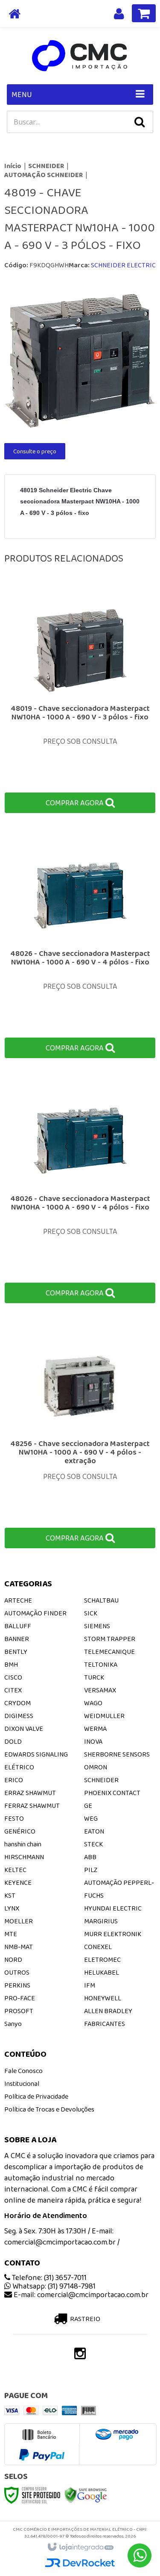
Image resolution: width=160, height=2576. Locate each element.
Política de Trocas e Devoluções (49, 2109)
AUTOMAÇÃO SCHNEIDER (44, 175)
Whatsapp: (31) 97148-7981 (53, 2286)
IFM (90, 1985)
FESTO (14, 1818)
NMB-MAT (19, 1947)
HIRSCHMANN (24, 1857)
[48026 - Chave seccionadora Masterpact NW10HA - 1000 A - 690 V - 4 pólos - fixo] (80, 947)
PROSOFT (19, 2011)
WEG (91, 1818)
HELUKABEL (102, 1972)
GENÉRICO (20, 1831)
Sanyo (13, 2024)
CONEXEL (98, 1947)
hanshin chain (23, 1844)
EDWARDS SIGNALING (36, 1754)
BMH (11, 1664)
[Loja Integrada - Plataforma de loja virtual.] (80, 2547)
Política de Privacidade (36, 2096)
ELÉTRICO (19, 1767)
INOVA (93, 1741)
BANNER (17, 1639)
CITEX (13, 1690)
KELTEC (15, 1870)
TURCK (94, 1677)
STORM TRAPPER (110, 1639)
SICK (91, 1613)
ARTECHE (18, 1600)
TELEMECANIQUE (109, 1652)
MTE (11, 1934)
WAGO (93, 1703)
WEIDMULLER (104, 1716)
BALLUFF (18, 1626)
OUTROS (17, 1972)
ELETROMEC (102, 1959)
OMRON (96, 1767)
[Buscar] (140, 122)
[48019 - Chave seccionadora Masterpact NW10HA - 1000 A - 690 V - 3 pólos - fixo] (80, 702)
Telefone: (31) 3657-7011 (48, 2277)
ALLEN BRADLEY (108, 2011)
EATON (94, 1831)
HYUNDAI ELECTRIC (113, 1908)
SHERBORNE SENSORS (117, 1754)
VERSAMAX (100, 1690)
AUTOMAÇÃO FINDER (35, 1613)
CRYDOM (17, 1703)
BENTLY (16, 1652)
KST (10, 1895)
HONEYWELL (103, 1998)
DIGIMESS (19, 1716)
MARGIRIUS (101, 1921)
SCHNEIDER (46, 166)
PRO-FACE (20, 1998)
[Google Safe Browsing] (86, 2495)
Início (13, 166)
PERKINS (17, 1985)
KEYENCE (18, 1882)
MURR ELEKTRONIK (113, 1934)
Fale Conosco (23, 2071)
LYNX (12, 1908)
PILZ (91, 1870)
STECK (93, 1844)
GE (88, 1806)
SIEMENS (97, 1626)
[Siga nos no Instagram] (80, 2356)
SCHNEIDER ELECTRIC (123, 265)
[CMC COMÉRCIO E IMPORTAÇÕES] (80, 56)
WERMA (95, 1729)
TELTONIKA (101, 1664)
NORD (13, 1959)
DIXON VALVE (24, 1729)
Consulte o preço (35, 451)
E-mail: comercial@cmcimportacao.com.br (80, 2295)
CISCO (13, 1677)
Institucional (22, 2084)
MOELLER (19, 1921)
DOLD (13, 1741)
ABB (90, 1857)
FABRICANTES (105, 2024)
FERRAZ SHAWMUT (32, 1806)
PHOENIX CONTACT (112, 1793)
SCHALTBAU (101, 1600)
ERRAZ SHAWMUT (30, 1793)
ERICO (14, 1780)
